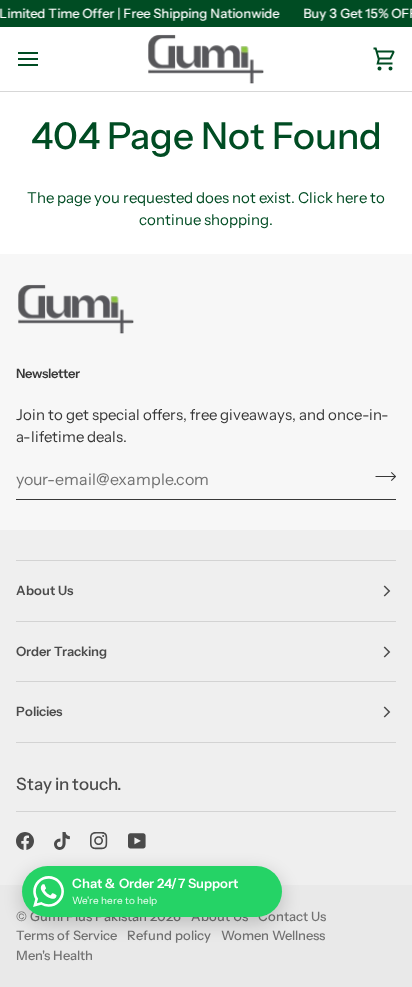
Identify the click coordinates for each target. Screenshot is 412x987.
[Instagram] (99, 841)
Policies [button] (39, 711)
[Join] (379, 477)
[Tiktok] (62, 841)
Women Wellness (273, 935)
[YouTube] (137, 841)
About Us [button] (44, 590)
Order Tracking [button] (61, 651)
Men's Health (54, 955)
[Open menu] (46, 59)
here (351, 197)
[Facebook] (25, 841)
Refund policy (169, 935)
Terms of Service (66, 935)
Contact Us (292, 916)
